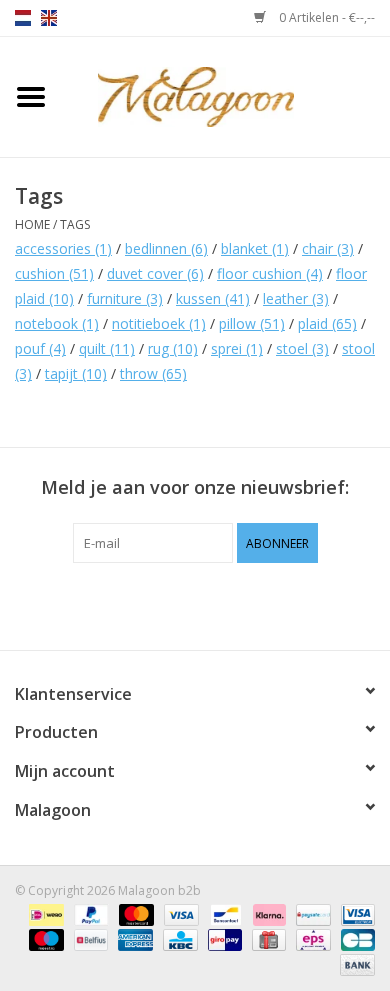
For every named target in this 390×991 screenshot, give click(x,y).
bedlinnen (166, 248)
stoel (302, 348)
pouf (40, 348)
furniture (125, 298)
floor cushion (270, 273)
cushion (54, 273)
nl (23, 18)
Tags (75, 224)
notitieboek (159, 323)
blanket (255, 248)
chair (328, 248)
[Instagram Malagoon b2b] (231, 604)
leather (296, 298)
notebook (57, 323)
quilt (107, 348)
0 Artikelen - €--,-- (325, 17)
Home (32, 224)
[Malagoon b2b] (226, 95)
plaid (327, 323)
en (49, 18)
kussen (213, 298)
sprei (237, 348)
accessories (63, 248)
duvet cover (155, 273)
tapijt (76, 373)
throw (153, 373)
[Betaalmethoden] (44, 913)
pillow (252, 323)
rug (173, 348)
